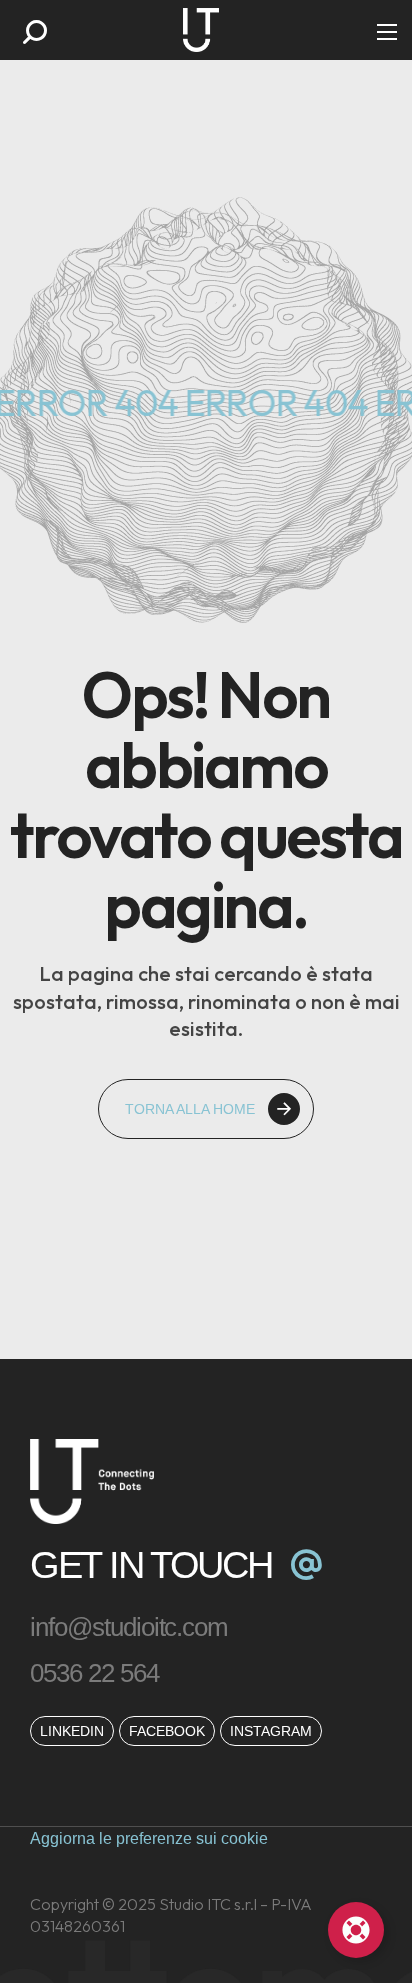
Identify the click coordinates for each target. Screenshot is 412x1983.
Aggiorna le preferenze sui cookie (149, 1838)
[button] (35, 32)
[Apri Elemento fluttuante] (356, 1930)
